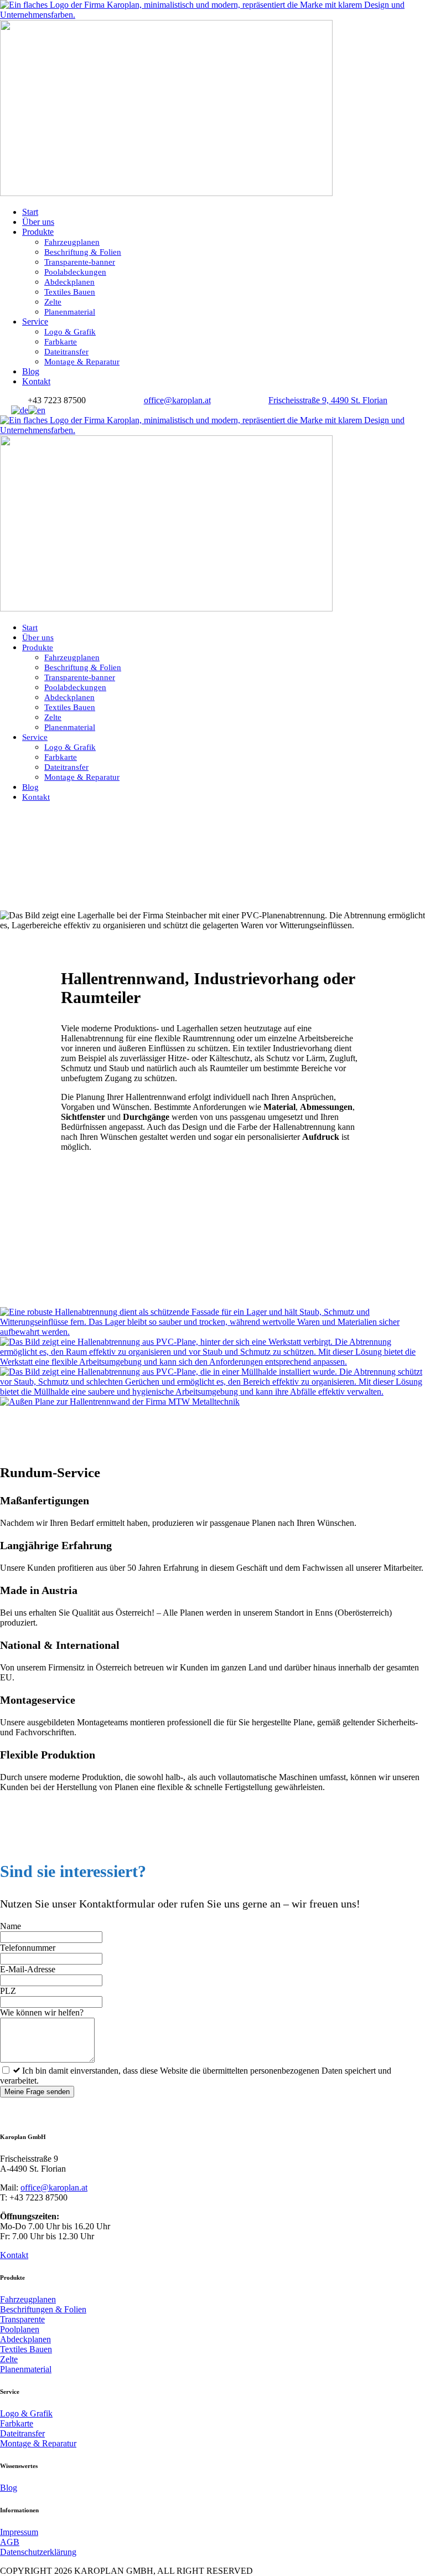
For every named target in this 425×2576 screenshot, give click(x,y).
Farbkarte (61, 342)
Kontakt (36, 381)
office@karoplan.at (54, 2187)
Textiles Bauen (70, 292)
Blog (31, 371)
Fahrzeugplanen (72, 242)
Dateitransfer (66, 352)
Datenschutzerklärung (38, 2552)
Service (35, 322)
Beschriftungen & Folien (43, 2309)
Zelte (53, 302)
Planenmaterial (70, 312)
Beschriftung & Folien (83, 252)
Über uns (38, 222)
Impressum (19, 2532)
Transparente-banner (80, 262)
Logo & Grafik (70, 332)
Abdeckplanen (69, 282)
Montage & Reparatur (82, 362)
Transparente (22, 2319)
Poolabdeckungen (75, 272)
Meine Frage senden (37, 2092)
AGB (10, 2542)
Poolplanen (20, 2329)
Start (30, 212)
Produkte (38, 232)
